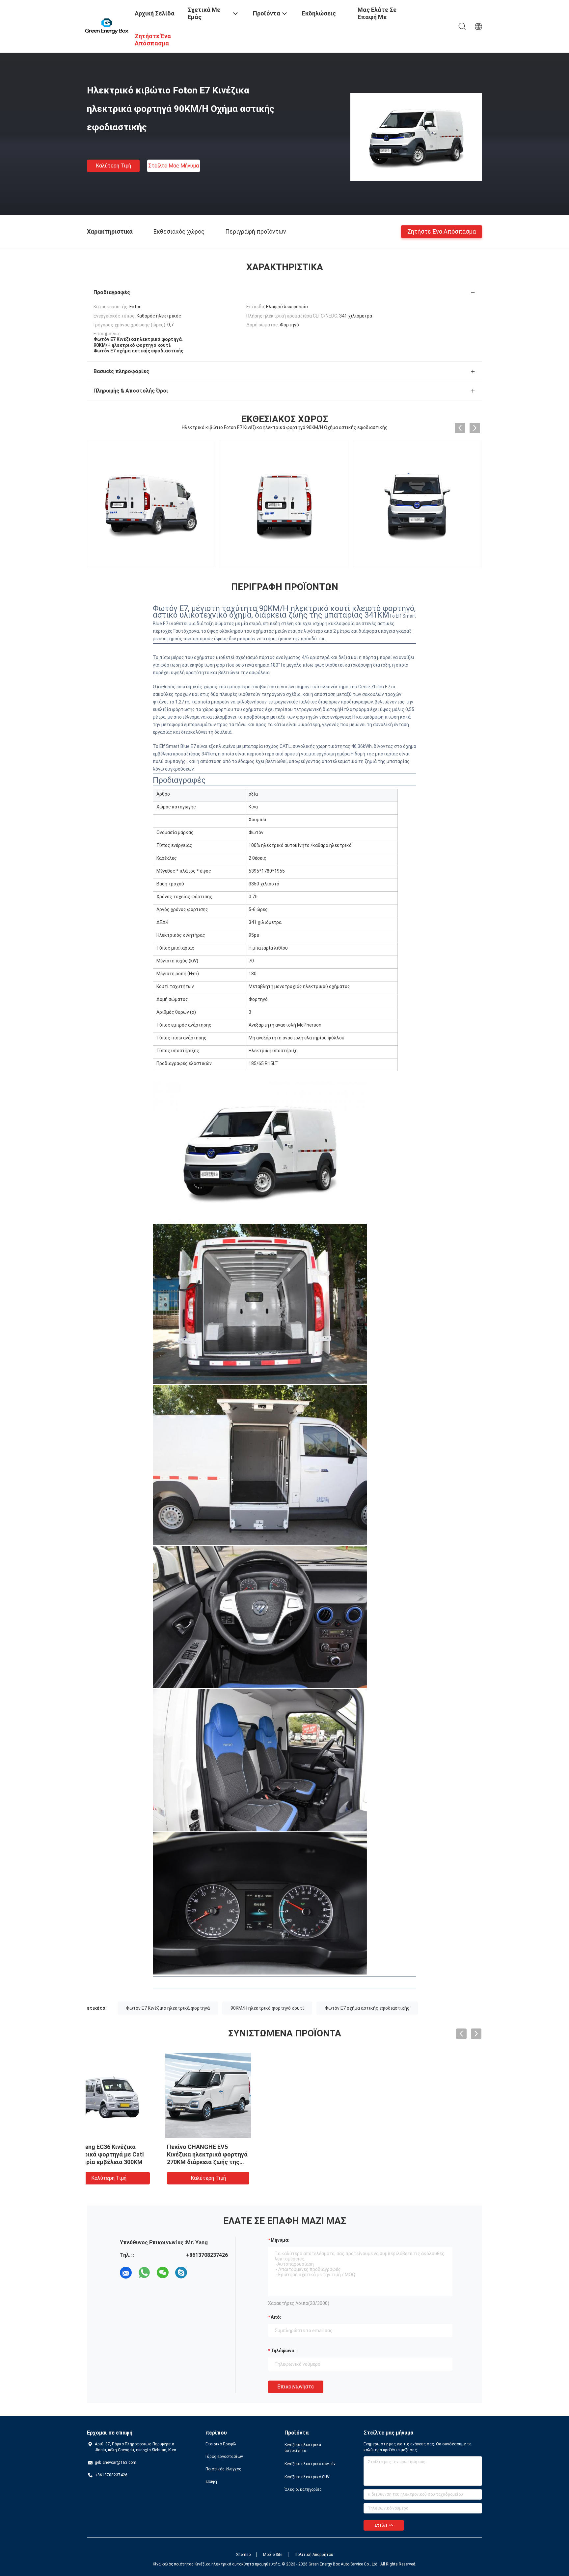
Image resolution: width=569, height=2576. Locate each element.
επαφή (211, 2482)
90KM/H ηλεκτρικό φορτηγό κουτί (267, 2008)
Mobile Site (273, 2555)
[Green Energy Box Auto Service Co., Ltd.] (107, 26)
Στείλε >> (384, 2525)
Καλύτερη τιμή (113, 166)
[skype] (181, 2273)
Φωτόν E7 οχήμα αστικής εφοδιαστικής (367, 2008)
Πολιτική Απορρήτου (314, 2555)
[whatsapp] (144, 2273)
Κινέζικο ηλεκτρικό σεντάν (310, 2464)
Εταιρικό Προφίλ (221, 2444)
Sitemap (243, 2555)
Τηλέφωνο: (283, 2351)
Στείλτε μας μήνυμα (174, 166)
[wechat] (163, 2273)
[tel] (200, 2273)
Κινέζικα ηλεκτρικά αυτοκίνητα (303, 2448)
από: (276, 2317)
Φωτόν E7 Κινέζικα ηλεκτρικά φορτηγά (168, 2008)
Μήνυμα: (280, 2240)
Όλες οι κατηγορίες (303, 2489)
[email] (126, 2273)
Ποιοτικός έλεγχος (223, 2469)
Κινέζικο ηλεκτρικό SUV (307, 2477)
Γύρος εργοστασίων (224, 2457)
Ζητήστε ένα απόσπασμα (442, 231)
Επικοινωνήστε (296, 2387)
